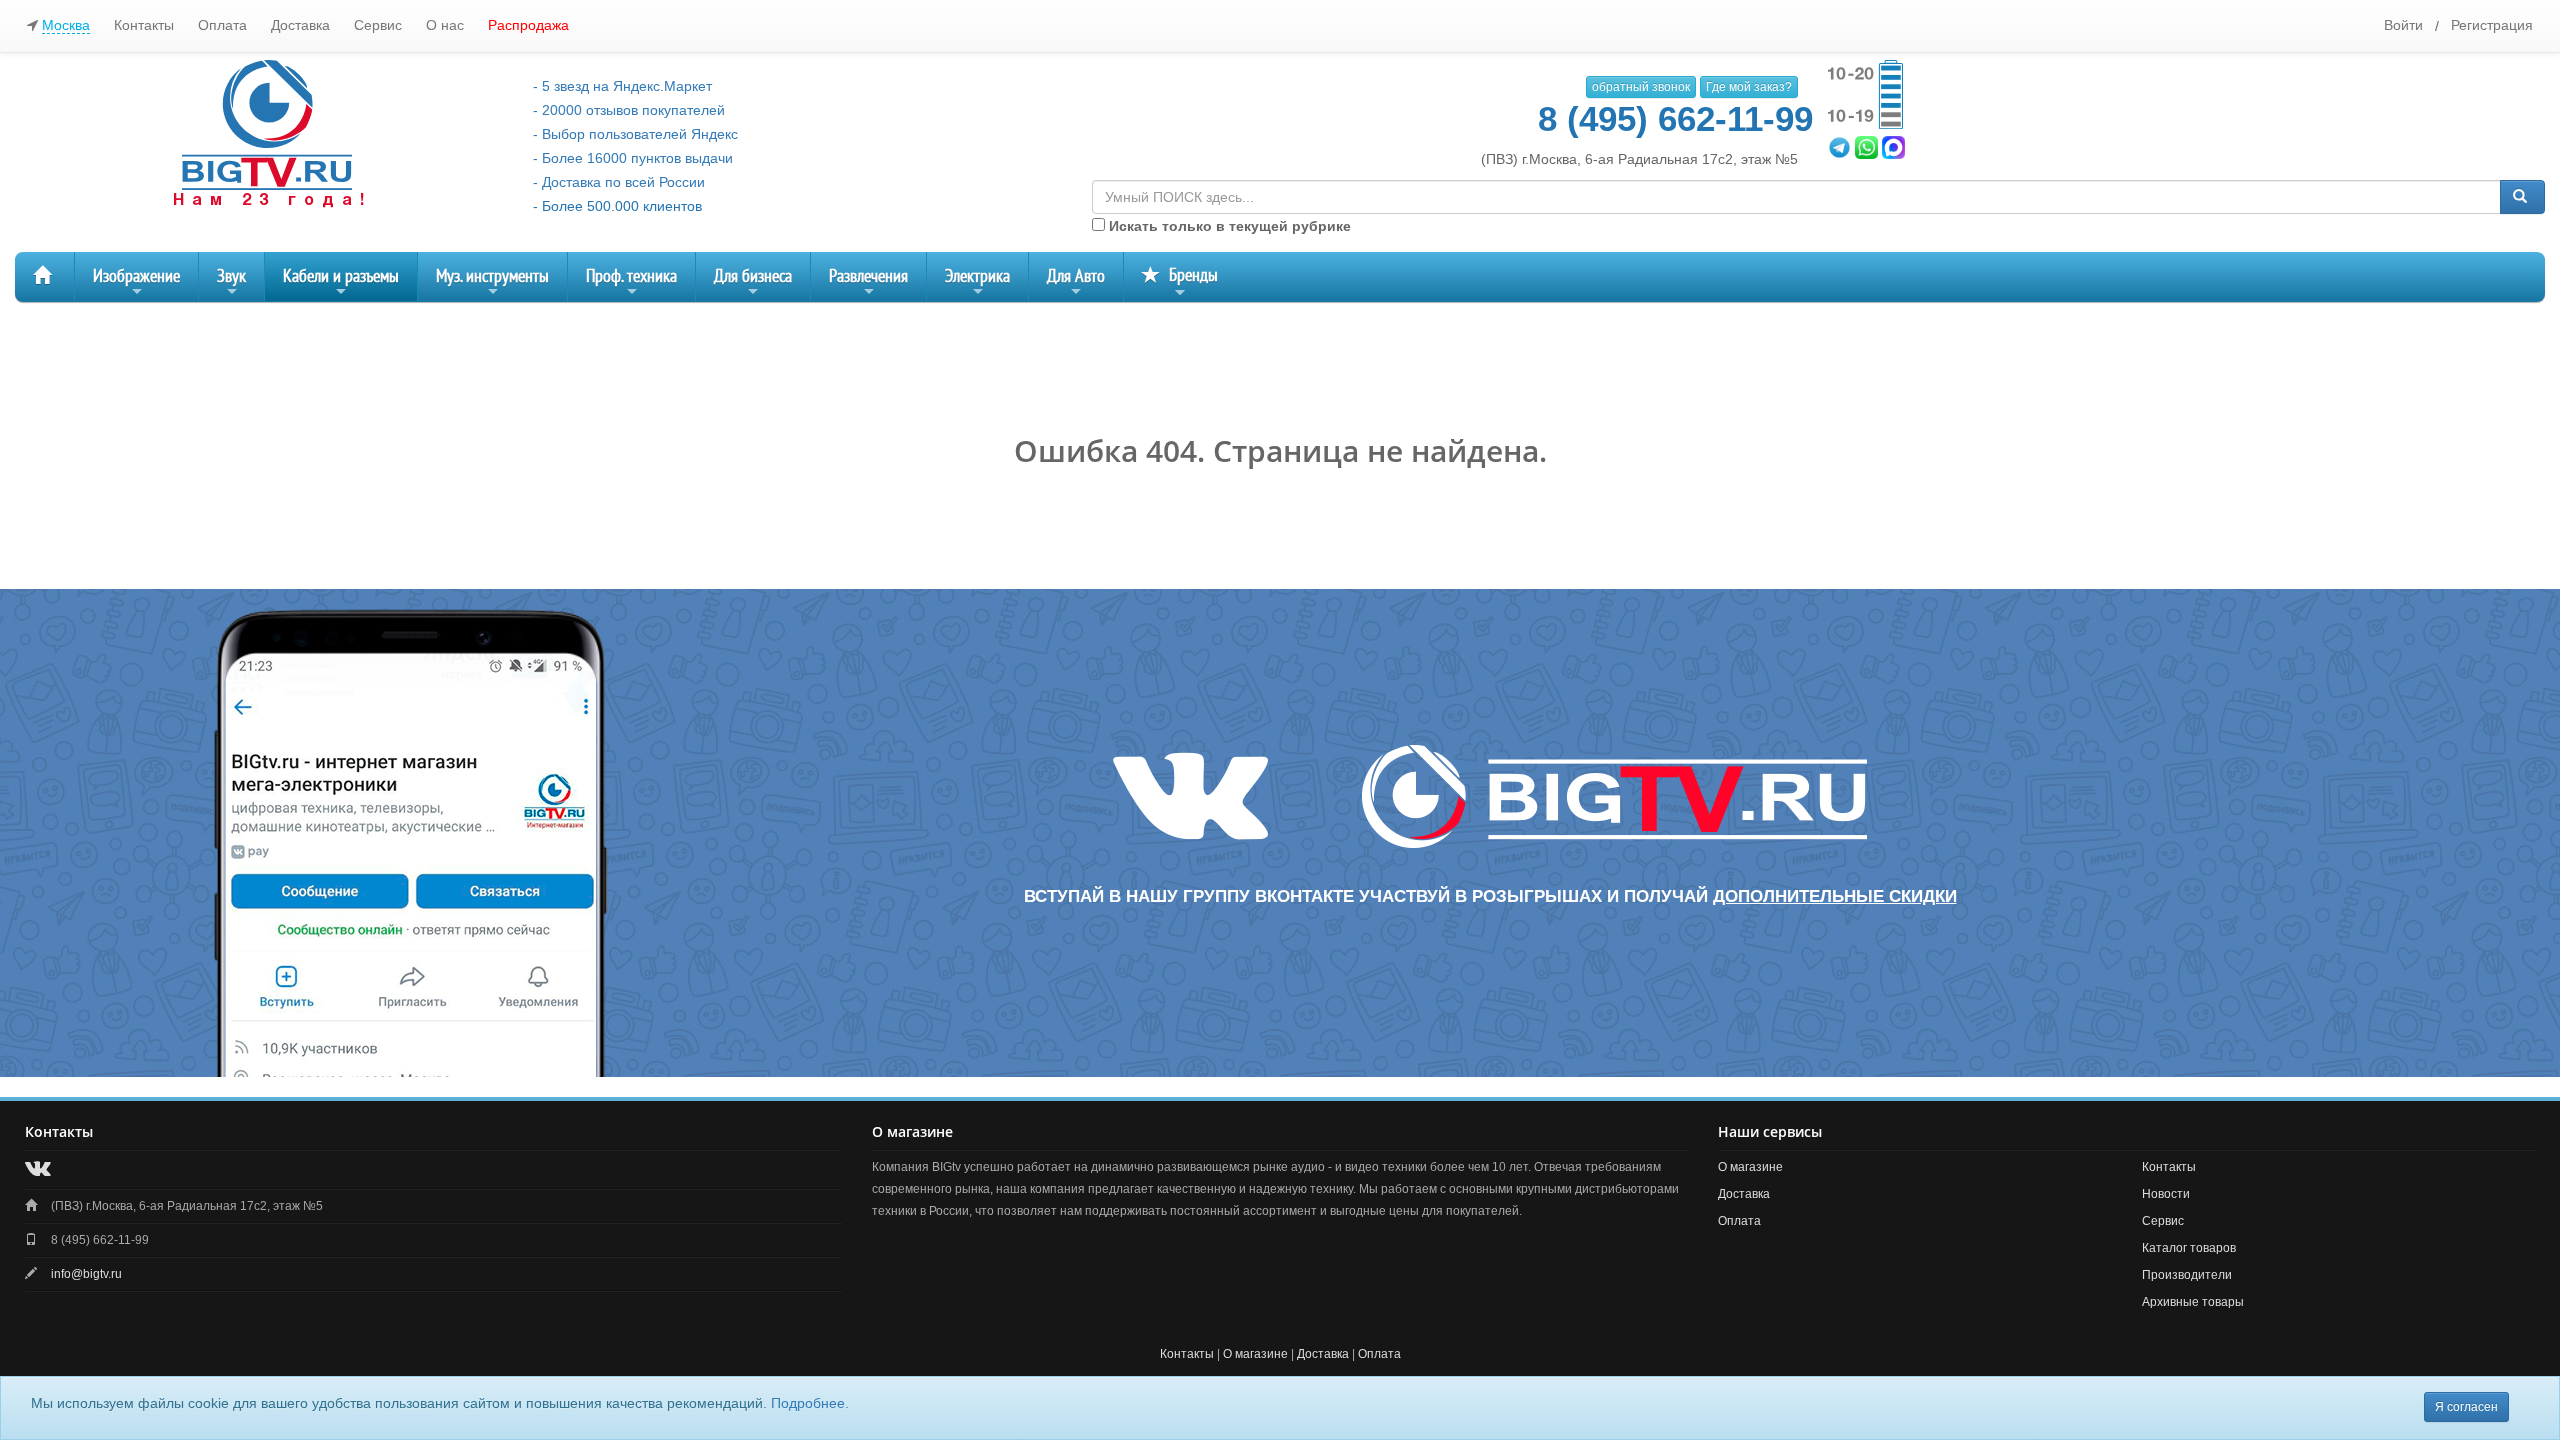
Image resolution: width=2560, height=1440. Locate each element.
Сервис (378, 25)
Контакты (144, 25)
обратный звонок (1641, 87)
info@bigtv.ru (86, 1274)
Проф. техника (631, 283)
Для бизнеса (753, 283)
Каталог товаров (2189, 1248)
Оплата (222, 25)
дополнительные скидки (1835, 896)
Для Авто (1076, 283)
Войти (2403, 25)
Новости (2166, 1194)
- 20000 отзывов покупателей (629, 110)
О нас (445, 25)
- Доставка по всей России (619, 182)
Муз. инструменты (492, 283)
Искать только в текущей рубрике (1228, 226)
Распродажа (528, 25)
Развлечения (868, 283)
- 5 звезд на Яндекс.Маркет (622, 86)
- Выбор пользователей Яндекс (635, 134)
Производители (2187, 1275)
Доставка (300, 25)
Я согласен (2466, 1407)
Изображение (136, 283)
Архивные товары (2193, 1302)
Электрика (977, 283)
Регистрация (2492, 25)
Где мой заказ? (1749, 87)
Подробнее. (810, 1403)
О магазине (1750, 1167)
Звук (231, 283)
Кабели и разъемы (341, 283)
